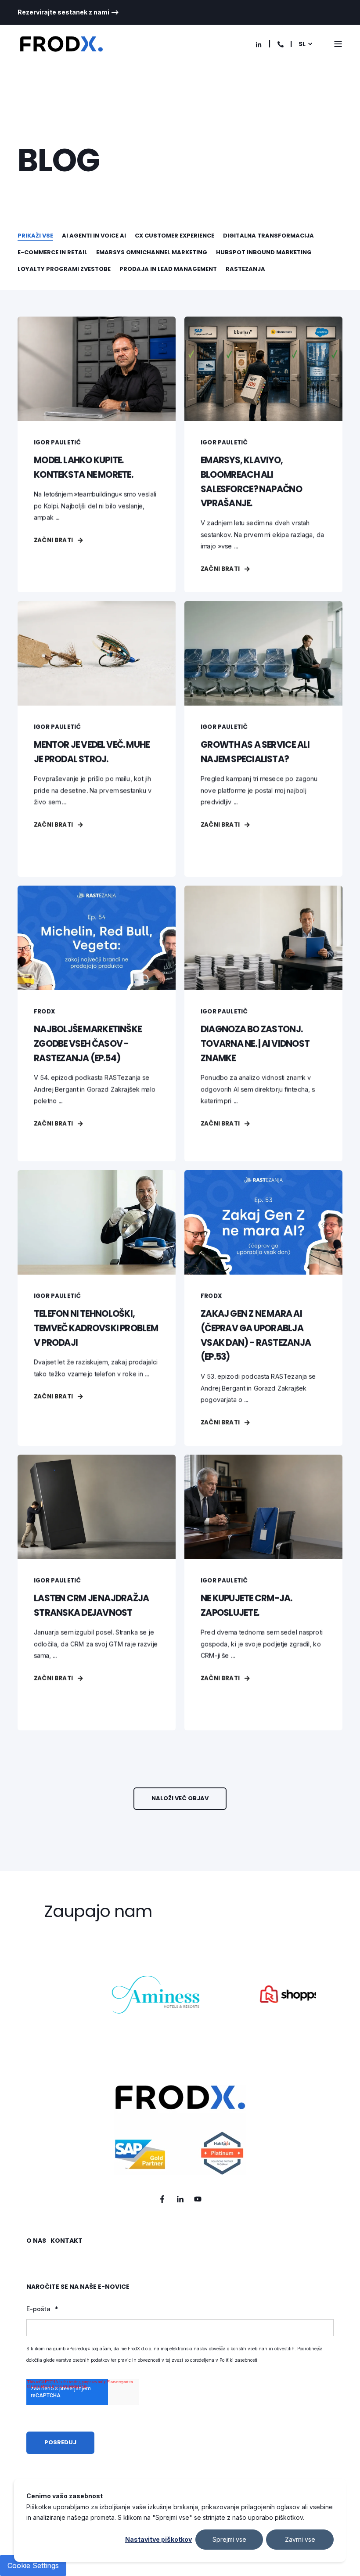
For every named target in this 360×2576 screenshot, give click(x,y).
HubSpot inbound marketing (264, 252)
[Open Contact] (281, 44)
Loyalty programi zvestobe (64, 269)
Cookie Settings (33, 2565)
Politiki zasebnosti (238, 2360)
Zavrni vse (300, 2539)
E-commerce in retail (52, 252)
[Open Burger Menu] (338, 44)
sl (302, 44)
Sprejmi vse (229, 2539)
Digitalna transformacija (268, 236)
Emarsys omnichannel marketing (152, 252)
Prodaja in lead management (168, 269)
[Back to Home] (61, 44)
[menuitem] (68, 12)
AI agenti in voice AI (94, 236)
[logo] (180, 2130)
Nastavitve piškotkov (158, 2539)
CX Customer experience (175, 236)
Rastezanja (245, 269)
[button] (180, 1799)
